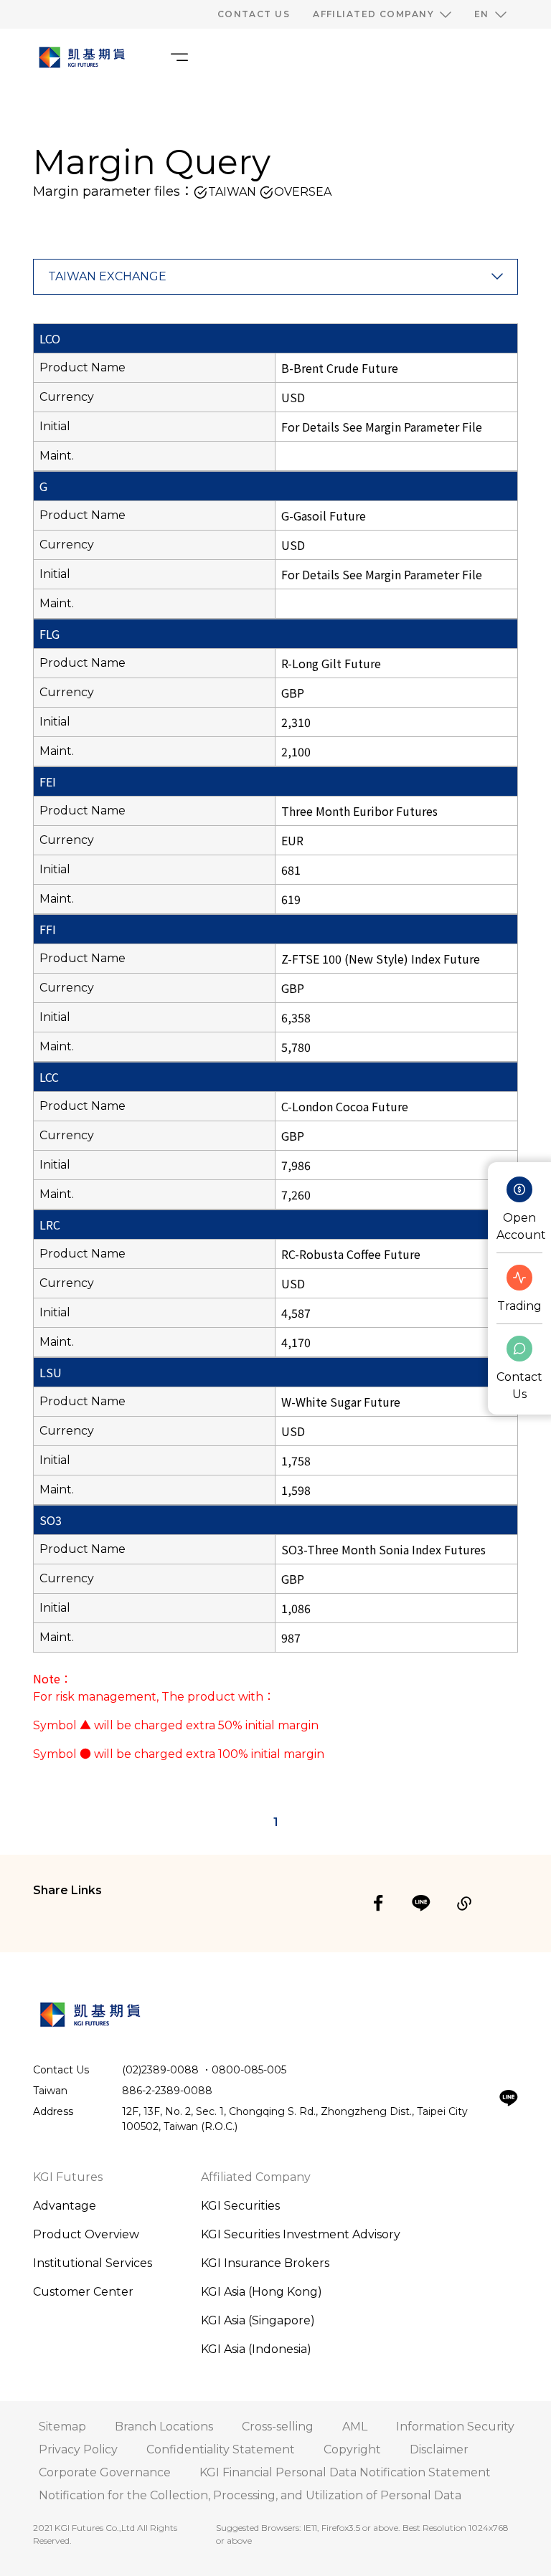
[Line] (421, 1904)
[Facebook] (378, 1904)
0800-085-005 (249, 2070)
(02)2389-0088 (160, 2070)
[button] (275, 277)
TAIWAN (232, 192)
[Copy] (464, 1904)
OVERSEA (303, 192)
